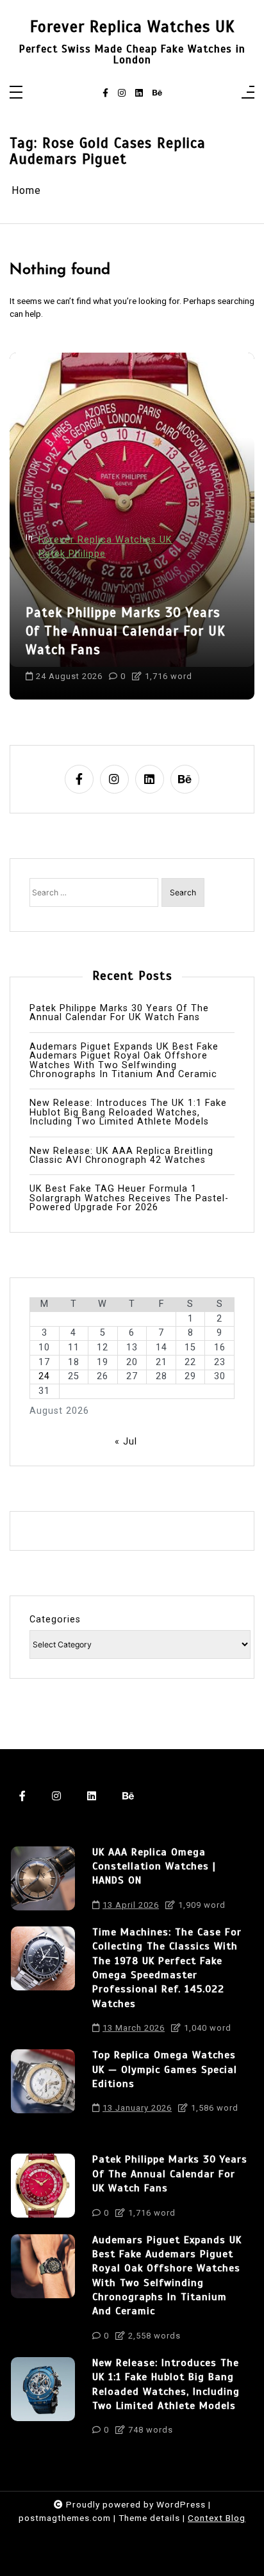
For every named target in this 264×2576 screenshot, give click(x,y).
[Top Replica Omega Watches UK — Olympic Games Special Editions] (43, 2085)
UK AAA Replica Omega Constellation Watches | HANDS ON (154, 1867)
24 (44, 1377)
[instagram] (122, 93)
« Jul (126, 1442)
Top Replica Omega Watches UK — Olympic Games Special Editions (165, 2069)
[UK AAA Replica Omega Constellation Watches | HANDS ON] (43, 1882)
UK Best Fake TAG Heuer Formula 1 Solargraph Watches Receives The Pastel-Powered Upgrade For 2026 (129, 1198)
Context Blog (217, 2518)
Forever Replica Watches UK (132, 27)
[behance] (157, 93)
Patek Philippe (72, 554)
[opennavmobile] (248, 93)
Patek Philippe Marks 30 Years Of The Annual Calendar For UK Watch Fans (126, 631)
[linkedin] (139, 93)
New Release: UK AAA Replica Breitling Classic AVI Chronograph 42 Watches (121, 1156)
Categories (55, 1620)
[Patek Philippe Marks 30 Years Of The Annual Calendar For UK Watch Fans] (43, 2189)
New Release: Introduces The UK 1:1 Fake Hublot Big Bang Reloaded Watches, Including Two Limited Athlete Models (128, 1113)
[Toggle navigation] (16, 93)
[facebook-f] (105, 93)
